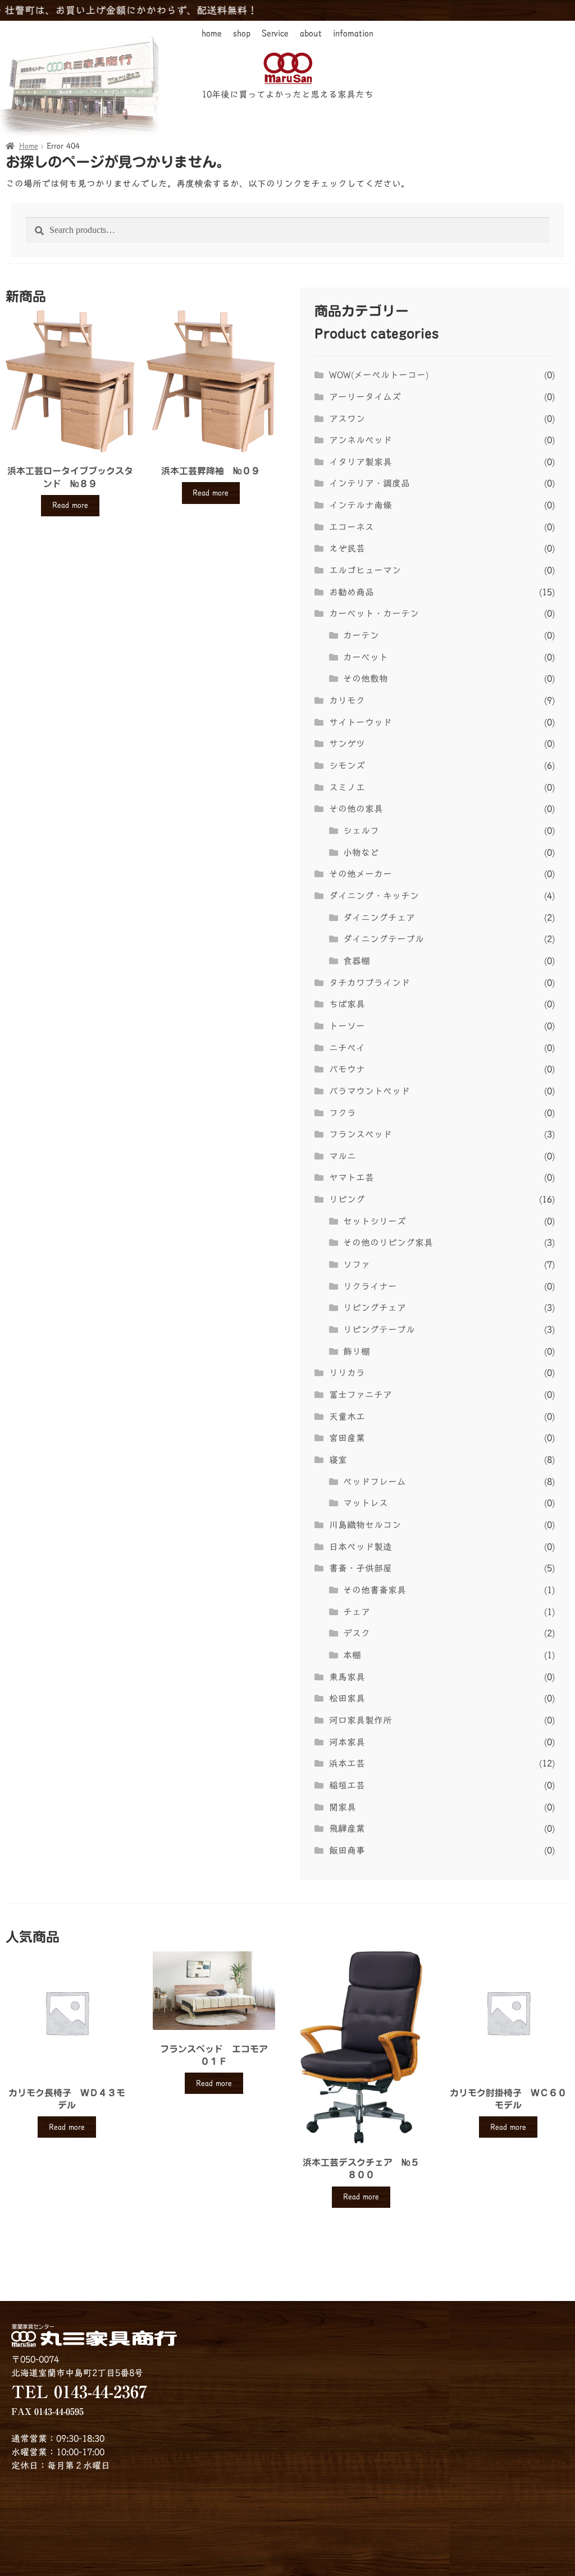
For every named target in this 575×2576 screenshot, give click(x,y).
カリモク (347, 700)
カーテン (361, 635)
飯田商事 (347, 1850)
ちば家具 (347, 1004)
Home (29, 146)
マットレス (366, 1503)
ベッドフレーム (375, 1482)
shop (242, 33)
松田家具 (347, 1698)
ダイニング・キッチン (374, 896)
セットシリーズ (375, 1221)
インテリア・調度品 (369, 483)
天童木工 (347, 1417)
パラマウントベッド (369, 1091)
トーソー (347, 1026)
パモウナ (347, 1069)
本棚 (352, 1655)
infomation (353, 33)
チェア (357, 1612)
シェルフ (361, 831)
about (311, 33)
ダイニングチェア (379, 918)
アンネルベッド (360, 440)
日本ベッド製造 (360, 1547)
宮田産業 (347, 1438)
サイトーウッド (360, 722)
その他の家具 (356, 809)
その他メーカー (360, 874)
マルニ (343, 1156)
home (212, 33)
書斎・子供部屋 (360, 1568)
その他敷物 (366, 679)
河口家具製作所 (360, 1720)
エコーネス (352, 527)
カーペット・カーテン (374, 613)
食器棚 (357, 961)
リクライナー (370, 1286)
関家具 (343, 1807)
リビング (347, 1199)
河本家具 (347, 1742)
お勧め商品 (352, 592)
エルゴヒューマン (365, 570)
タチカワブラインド (369, 983)
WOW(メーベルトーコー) (379, 375)
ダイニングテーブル (384, 939)
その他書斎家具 (375, 1590)
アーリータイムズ (365, 397)
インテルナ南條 (360, 505)
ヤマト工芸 (352, 1177)
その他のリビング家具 (388, 1243)
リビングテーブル (379, 1330)
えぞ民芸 (347, 548)
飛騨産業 (347, 1828)
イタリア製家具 (360, 462)
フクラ (343, 1113)
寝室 (338, 1460)
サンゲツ (347, 744)
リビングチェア (375, 1308)
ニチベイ (347, 1048)
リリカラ (347, 1373)
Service (275, 33)
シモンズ (347, 766)
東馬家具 (347, 1677)
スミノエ (347, 787)
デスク (357, 1633)
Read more (70, 505)
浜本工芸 (347, 1763)
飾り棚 (357, 1351)
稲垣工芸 (347, 1785)
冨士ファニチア (360, 1395)
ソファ (357, 1264)
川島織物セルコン (365, 1525)
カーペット (366, 657)
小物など (361, 852)
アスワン (347, 419)
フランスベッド (360, 1134)
